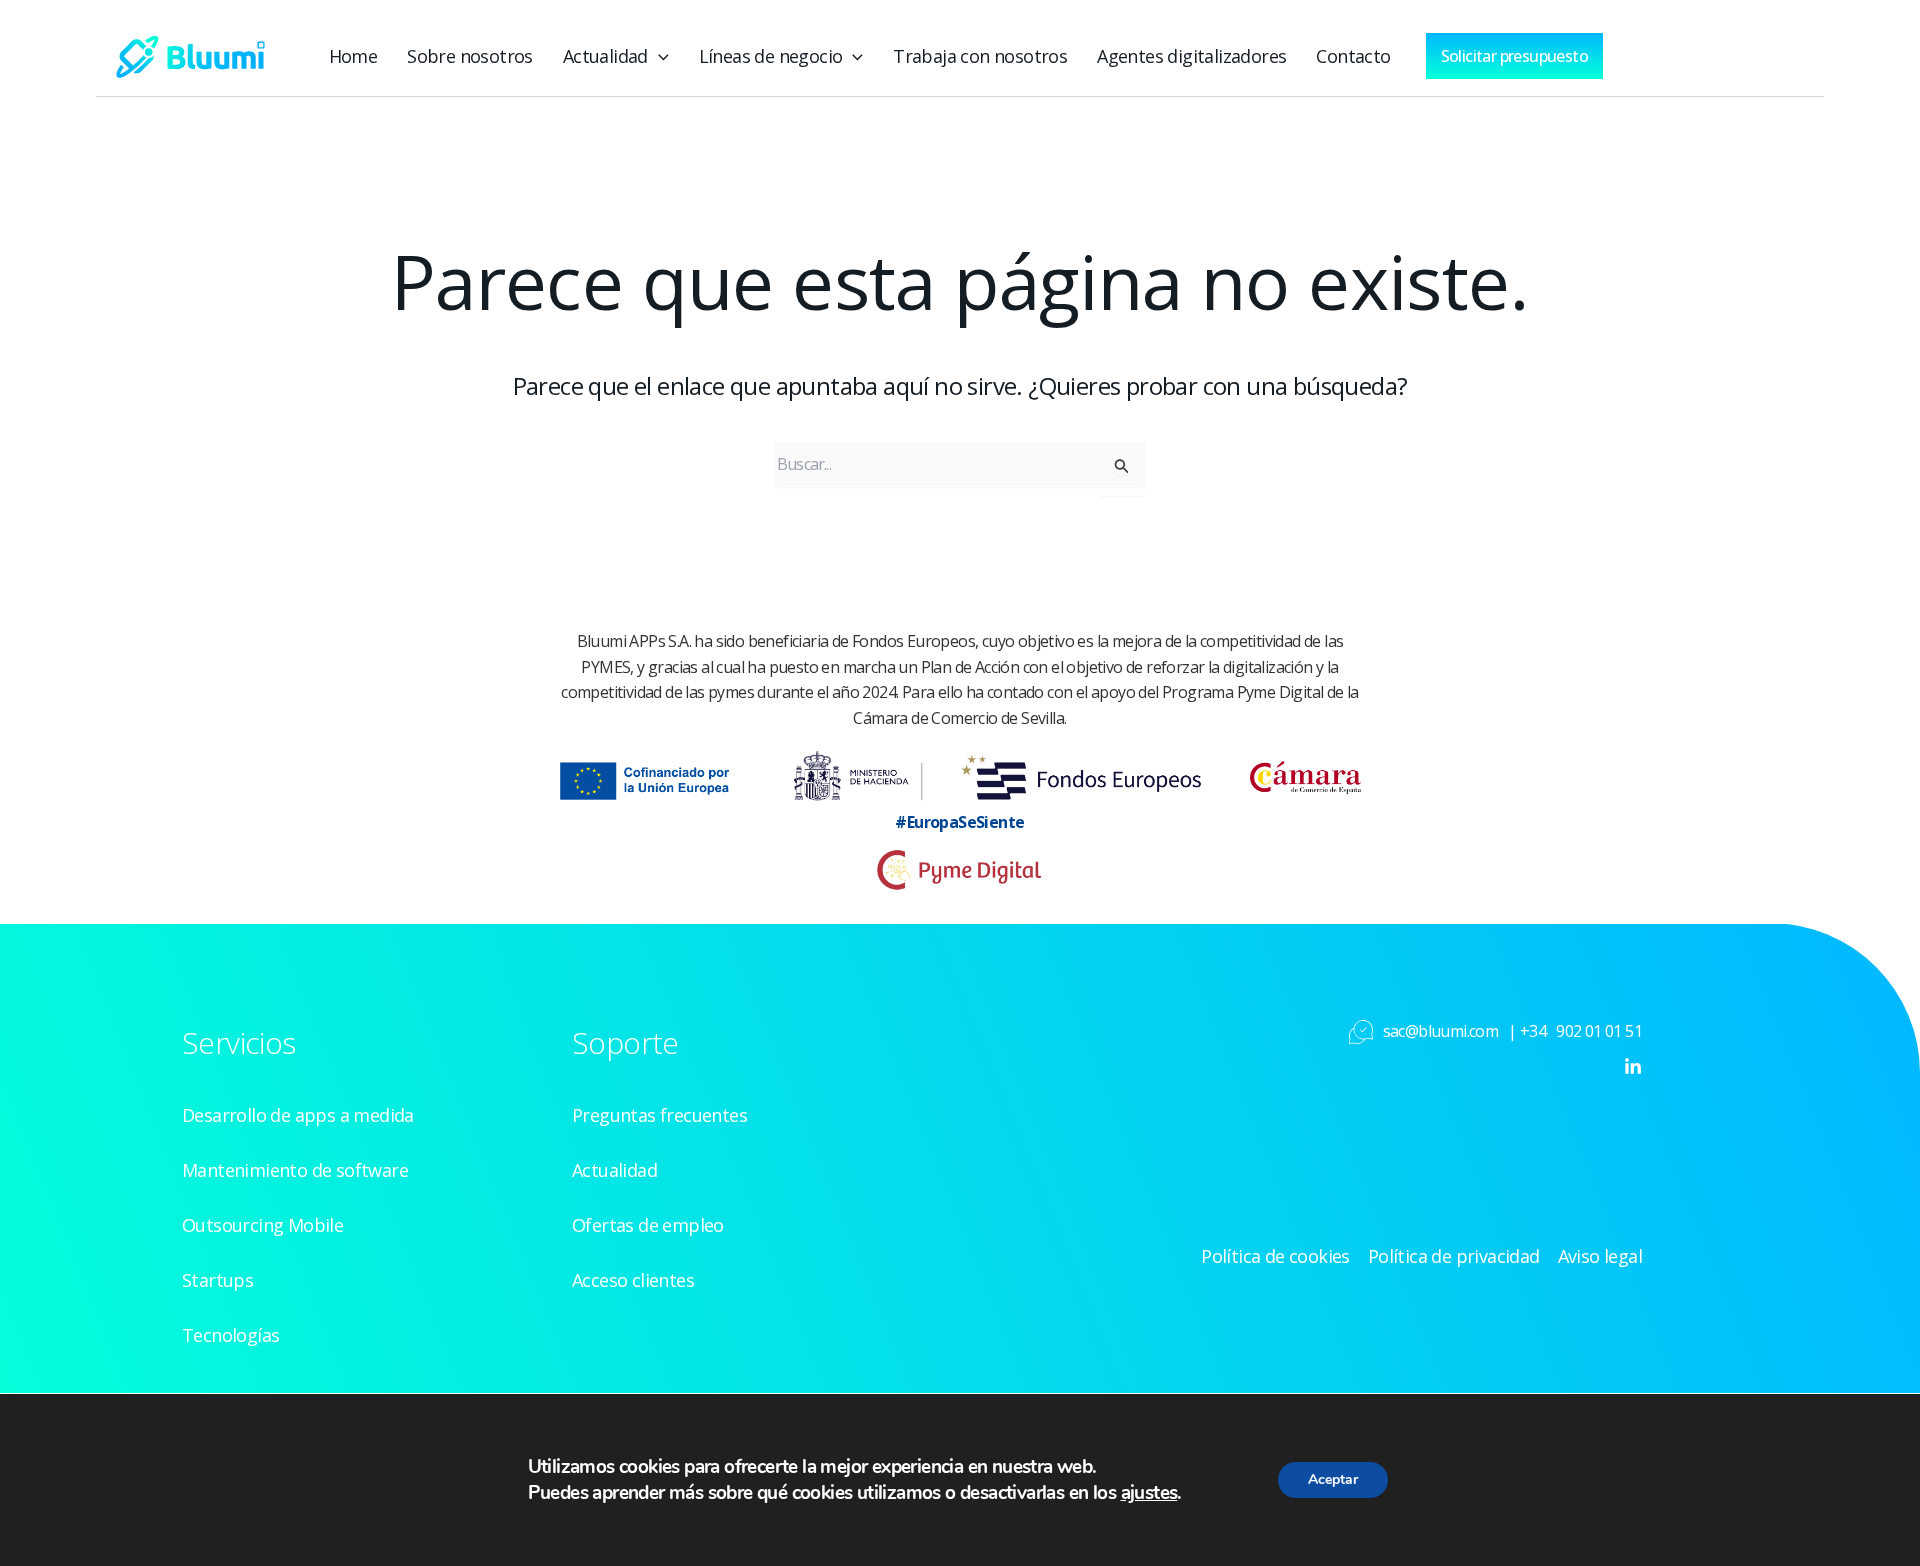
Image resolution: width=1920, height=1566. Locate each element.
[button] (658, 56)
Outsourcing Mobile (262, 1225)
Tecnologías (230, 1335)
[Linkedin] (1633, 1067)
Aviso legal (1600, 1256)
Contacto (1353, 56)
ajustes (1149, 1493)
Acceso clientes (633, 1280)
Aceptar (1333, 1479)
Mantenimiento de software (295, 1170)
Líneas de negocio (771, 56)
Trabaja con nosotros (980, 56)
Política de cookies (1275, 1256)
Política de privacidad (1454, 1256)
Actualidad (605, 56)
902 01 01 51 (1599, 1031)
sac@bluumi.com (1441, 1031)
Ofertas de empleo (648, 1225)
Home (353, 56)
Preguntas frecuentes (659, 1115)
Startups (217, 1280)
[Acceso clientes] (1688, 51)
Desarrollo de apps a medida (298, 1115)
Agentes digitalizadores (1191, 56)
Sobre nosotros (470, 56)
